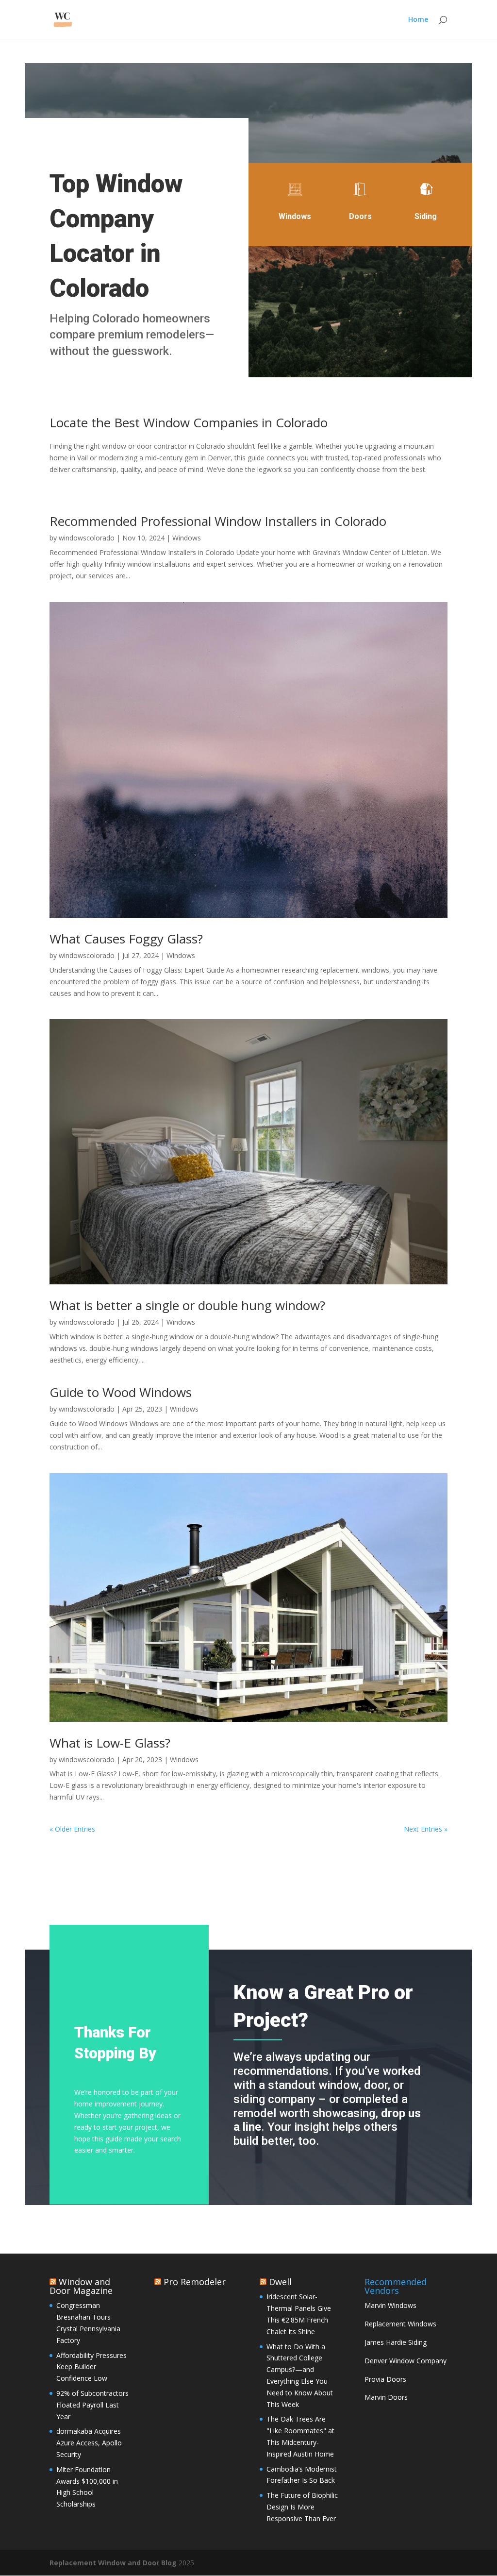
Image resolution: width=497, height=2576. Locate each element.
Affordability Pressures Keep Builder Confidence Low (91, 2367)
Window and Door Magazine (81, 2286)
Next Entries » (426, 1829)
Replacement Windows (400, 2324)
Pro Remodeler (195, 2282)
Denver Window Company (406, 2361)
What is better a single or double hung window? (187, 1305)
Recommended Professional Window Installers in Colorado (218, 521)
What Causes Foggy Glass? (126, 939)
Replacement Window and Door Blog (113, 2563)
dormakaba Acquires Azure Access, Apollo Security (89, 2443)
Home (418, 20)
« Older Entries (72, 1829)
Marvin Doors (386, 2397)
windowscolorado (87, 538)
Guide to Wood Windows (121, 1392)
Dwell (280, 2282)
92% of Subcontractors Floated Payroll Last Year (92, 2405)
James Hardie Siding (396, 2342)
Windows (187, 538)
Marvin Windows (390, 2305)
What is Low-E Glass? (110, 1743)
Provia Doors (385, 2379)
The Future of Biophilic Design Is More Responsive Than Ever (302, 2507)
